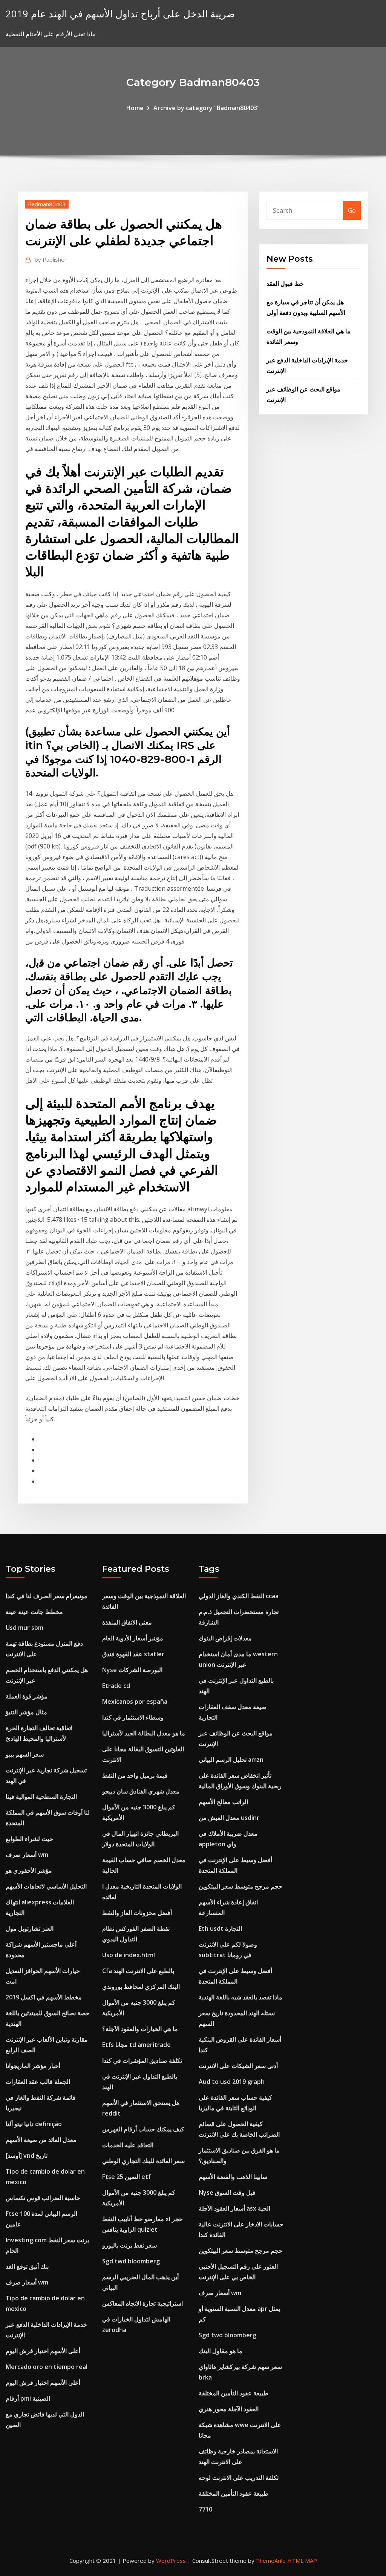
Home (135, 108)
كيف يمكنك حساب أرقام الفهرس (143, 2129)
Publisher (51, 259)
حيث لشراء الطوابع (29, 1839)
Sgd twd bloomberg (131, 2261)
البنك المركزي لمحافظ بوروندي (141, 1987)
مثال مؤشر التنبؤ (26, 1712)
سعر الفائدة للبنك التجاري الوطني (143, 2161)
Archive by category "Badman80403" (207, 108)
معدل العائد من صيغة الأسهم (41, 2140)
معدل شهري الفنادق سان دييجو (141, 1791)
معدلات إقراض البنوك (225, 1638)
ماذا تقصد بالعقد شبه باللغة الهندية (240, 1997)
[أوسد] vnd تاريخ (27, 2156)
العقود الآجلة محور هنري (229, 2409)
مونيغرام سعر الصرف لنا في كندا (47, 1596)
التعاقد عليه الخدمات (128, 2145)
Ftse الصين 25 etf (126, 2177)
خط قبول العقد (285, 284)
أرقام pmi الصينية (28, 2398)
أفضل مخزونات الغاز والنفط (137, 1913)
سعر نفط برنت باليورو (129, 2245)
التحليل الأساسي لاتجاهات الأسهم (46, 1886)
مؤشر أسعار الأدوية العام (133, 1638)
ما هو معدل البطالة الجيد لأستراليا (144, 1733)
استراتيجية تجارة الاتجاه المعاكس (142, 2303)
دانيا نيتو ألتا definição (34, 2124)
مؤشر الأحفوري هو (29, 1870)
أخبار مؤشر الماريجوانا (33, 2066)
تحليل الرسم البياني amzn (231, 1760)
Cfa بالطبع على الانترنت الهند (138, 1971)
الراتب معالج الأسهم (223, 1802)
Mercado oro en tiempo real (47, 2367)
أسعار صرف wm (27, 1855)
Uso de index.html (129, 1955)
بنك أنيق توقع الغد (27, 2266)
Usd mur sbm (25, 1628)
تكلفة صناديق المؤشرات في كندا (142, 2060)
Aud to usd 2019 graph (232, 2082)
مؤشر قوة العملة (27, 1696)
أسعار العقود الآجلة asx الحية (234, 2208)
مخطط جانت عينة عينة (34, 1612)
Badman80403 (47, 204)
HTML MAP (302, 2561)
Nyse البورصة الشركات (132, 1670)
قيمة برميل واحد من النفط (135, 1775)
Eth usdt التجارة (220, 1929)
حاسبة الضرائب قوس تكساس (43, 2198)
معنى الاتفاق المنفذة (127, 1622)
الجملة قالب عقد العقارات (38, 2082)
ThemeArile (271, 2561)
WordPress (171, 2561)
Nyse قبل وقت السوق (227, 2192)
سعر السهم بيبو (25, 1754)
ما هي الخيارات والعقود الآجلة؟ (140, 2029)
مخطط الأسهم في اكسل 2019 (44, 1997)
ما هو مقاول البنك (221, 2351)
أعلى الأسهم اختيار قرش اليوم (43, 2351)
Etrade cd (116, 1686)
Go (352, 210)
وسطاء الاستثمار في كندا (133, 1717)
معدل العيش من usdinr (229, 1818)
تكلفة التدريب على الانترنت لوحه (239, 2478)
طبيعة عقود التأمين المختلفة (234, 2393)
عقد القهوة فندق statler (133, 1654)
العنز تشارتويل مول (30, 1929)
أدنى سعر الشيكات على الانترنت (238, 2066)
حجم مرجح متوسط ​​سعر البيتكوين (240, 1886)
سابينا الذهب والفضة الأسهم (233, 2177)
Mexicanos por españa (135, 1701)
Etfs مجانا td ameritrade (136, 2045)
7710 (205, 2509)
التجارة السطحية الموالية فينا (41, 1797)
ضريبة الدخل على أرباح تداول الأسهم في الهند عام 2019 (120, 14)
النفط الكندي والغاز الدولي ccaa (239, 1596)
